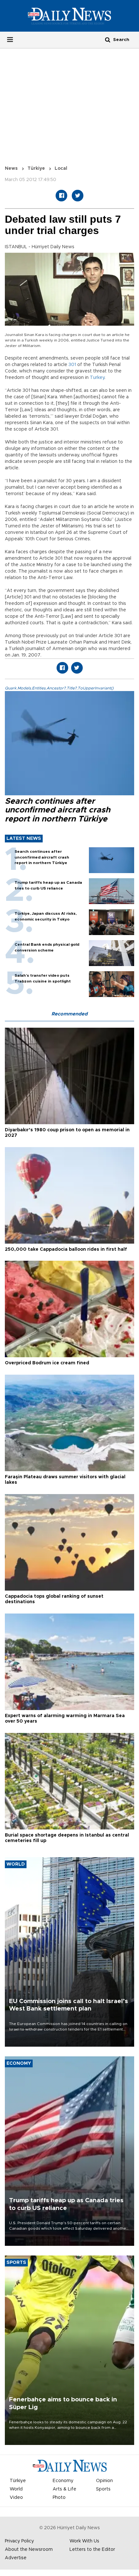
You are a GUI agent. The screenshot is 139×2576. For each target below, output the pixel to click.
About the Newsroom (29, 2550)
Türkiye (36, 168)
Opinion (104, 2481)
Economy (63, 2481)
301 (72, 365)
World (16, 2489)
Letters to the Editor (92, 2550)
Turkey (97, 378)
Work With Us (84, 2541)
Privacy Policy (19, 2541)
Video (16, 2498)
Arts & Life (64, 2489)
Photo (59, 2498)
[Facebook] (61, 196)
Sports (103, 2489)
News (11, 168)
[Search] (108, 40)
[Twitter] (78, 196)
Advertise (16, 2558)
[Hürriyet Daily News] (69, 16)
